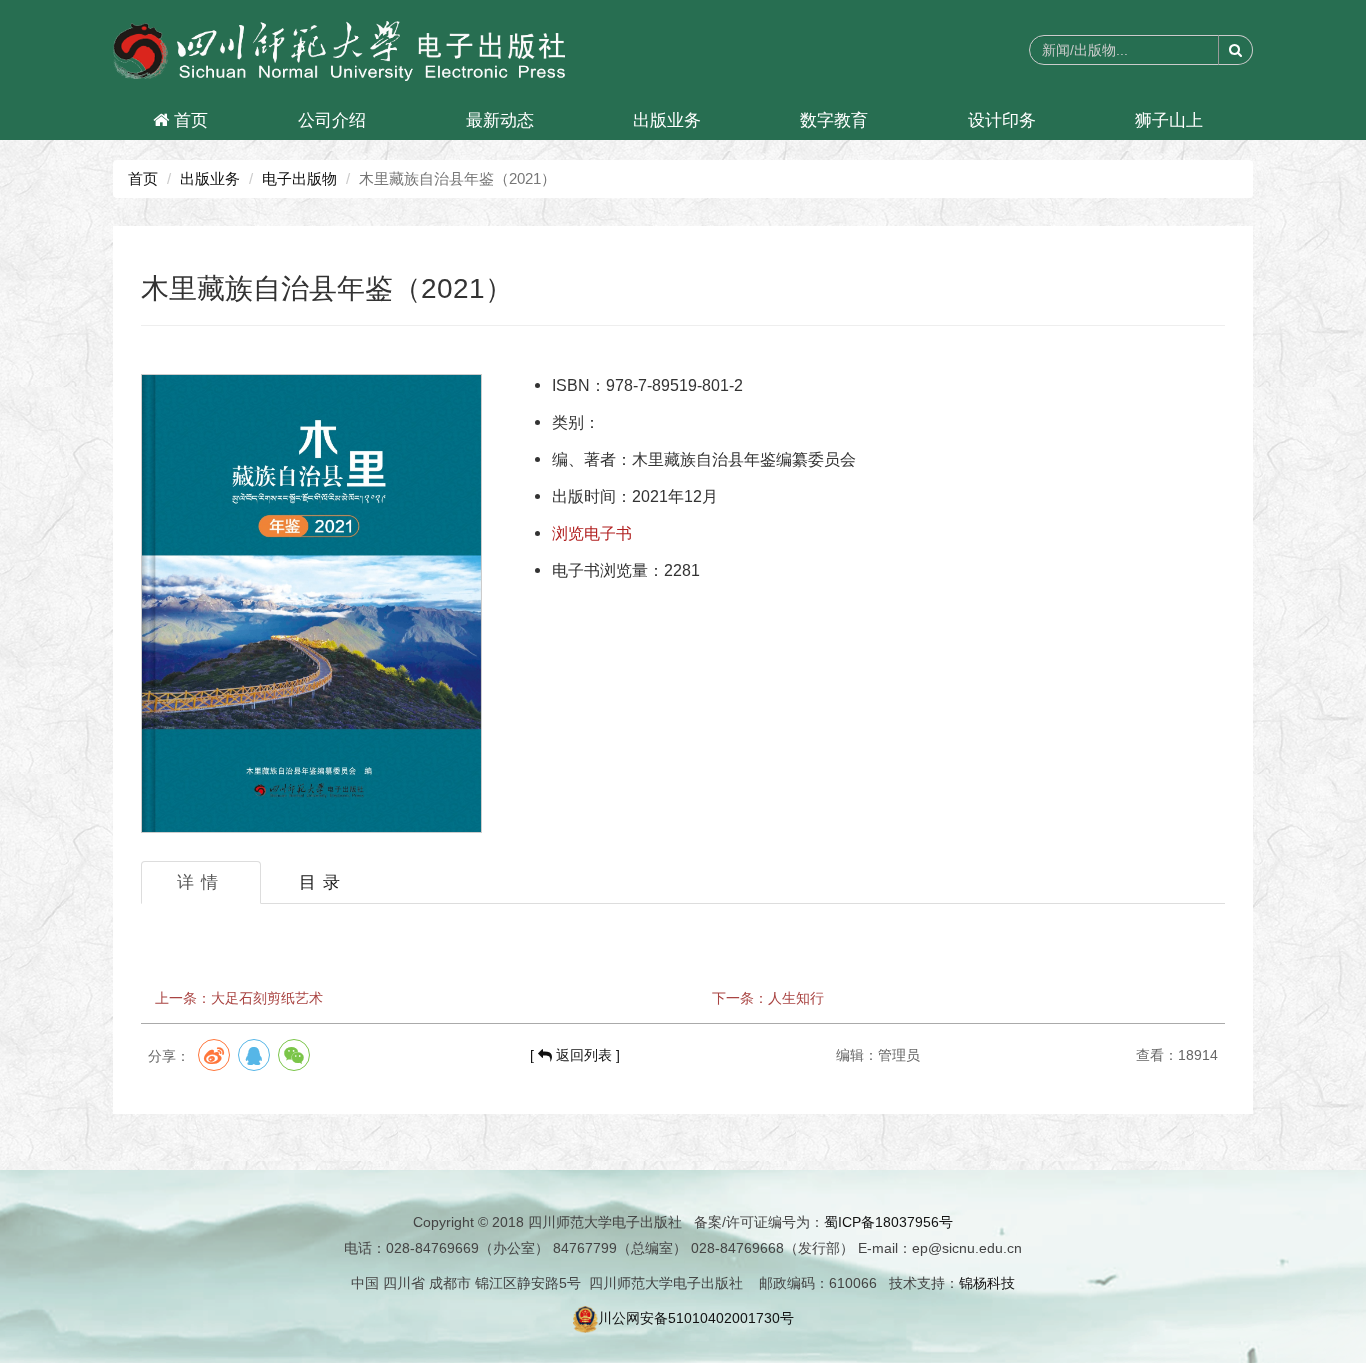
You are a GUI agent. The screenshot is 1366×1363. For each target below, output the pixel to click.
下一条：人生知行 (768, 998)
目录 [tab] (323, 882)
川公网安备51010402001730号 (696, 1318)
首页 (188, 120)
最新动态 (500, 120)
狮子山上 (1169, 120)
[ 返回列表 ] (575, 1055)
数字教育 (834, 120)
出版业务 (667, 120)
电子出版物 (299, 178)
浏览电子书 (592, 533)
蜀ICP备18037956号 (888, 1222)
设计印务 (1002, 120)
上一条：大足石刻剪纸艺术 (239, 998)
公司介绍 (332, 120)
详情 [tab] (201, 882)
